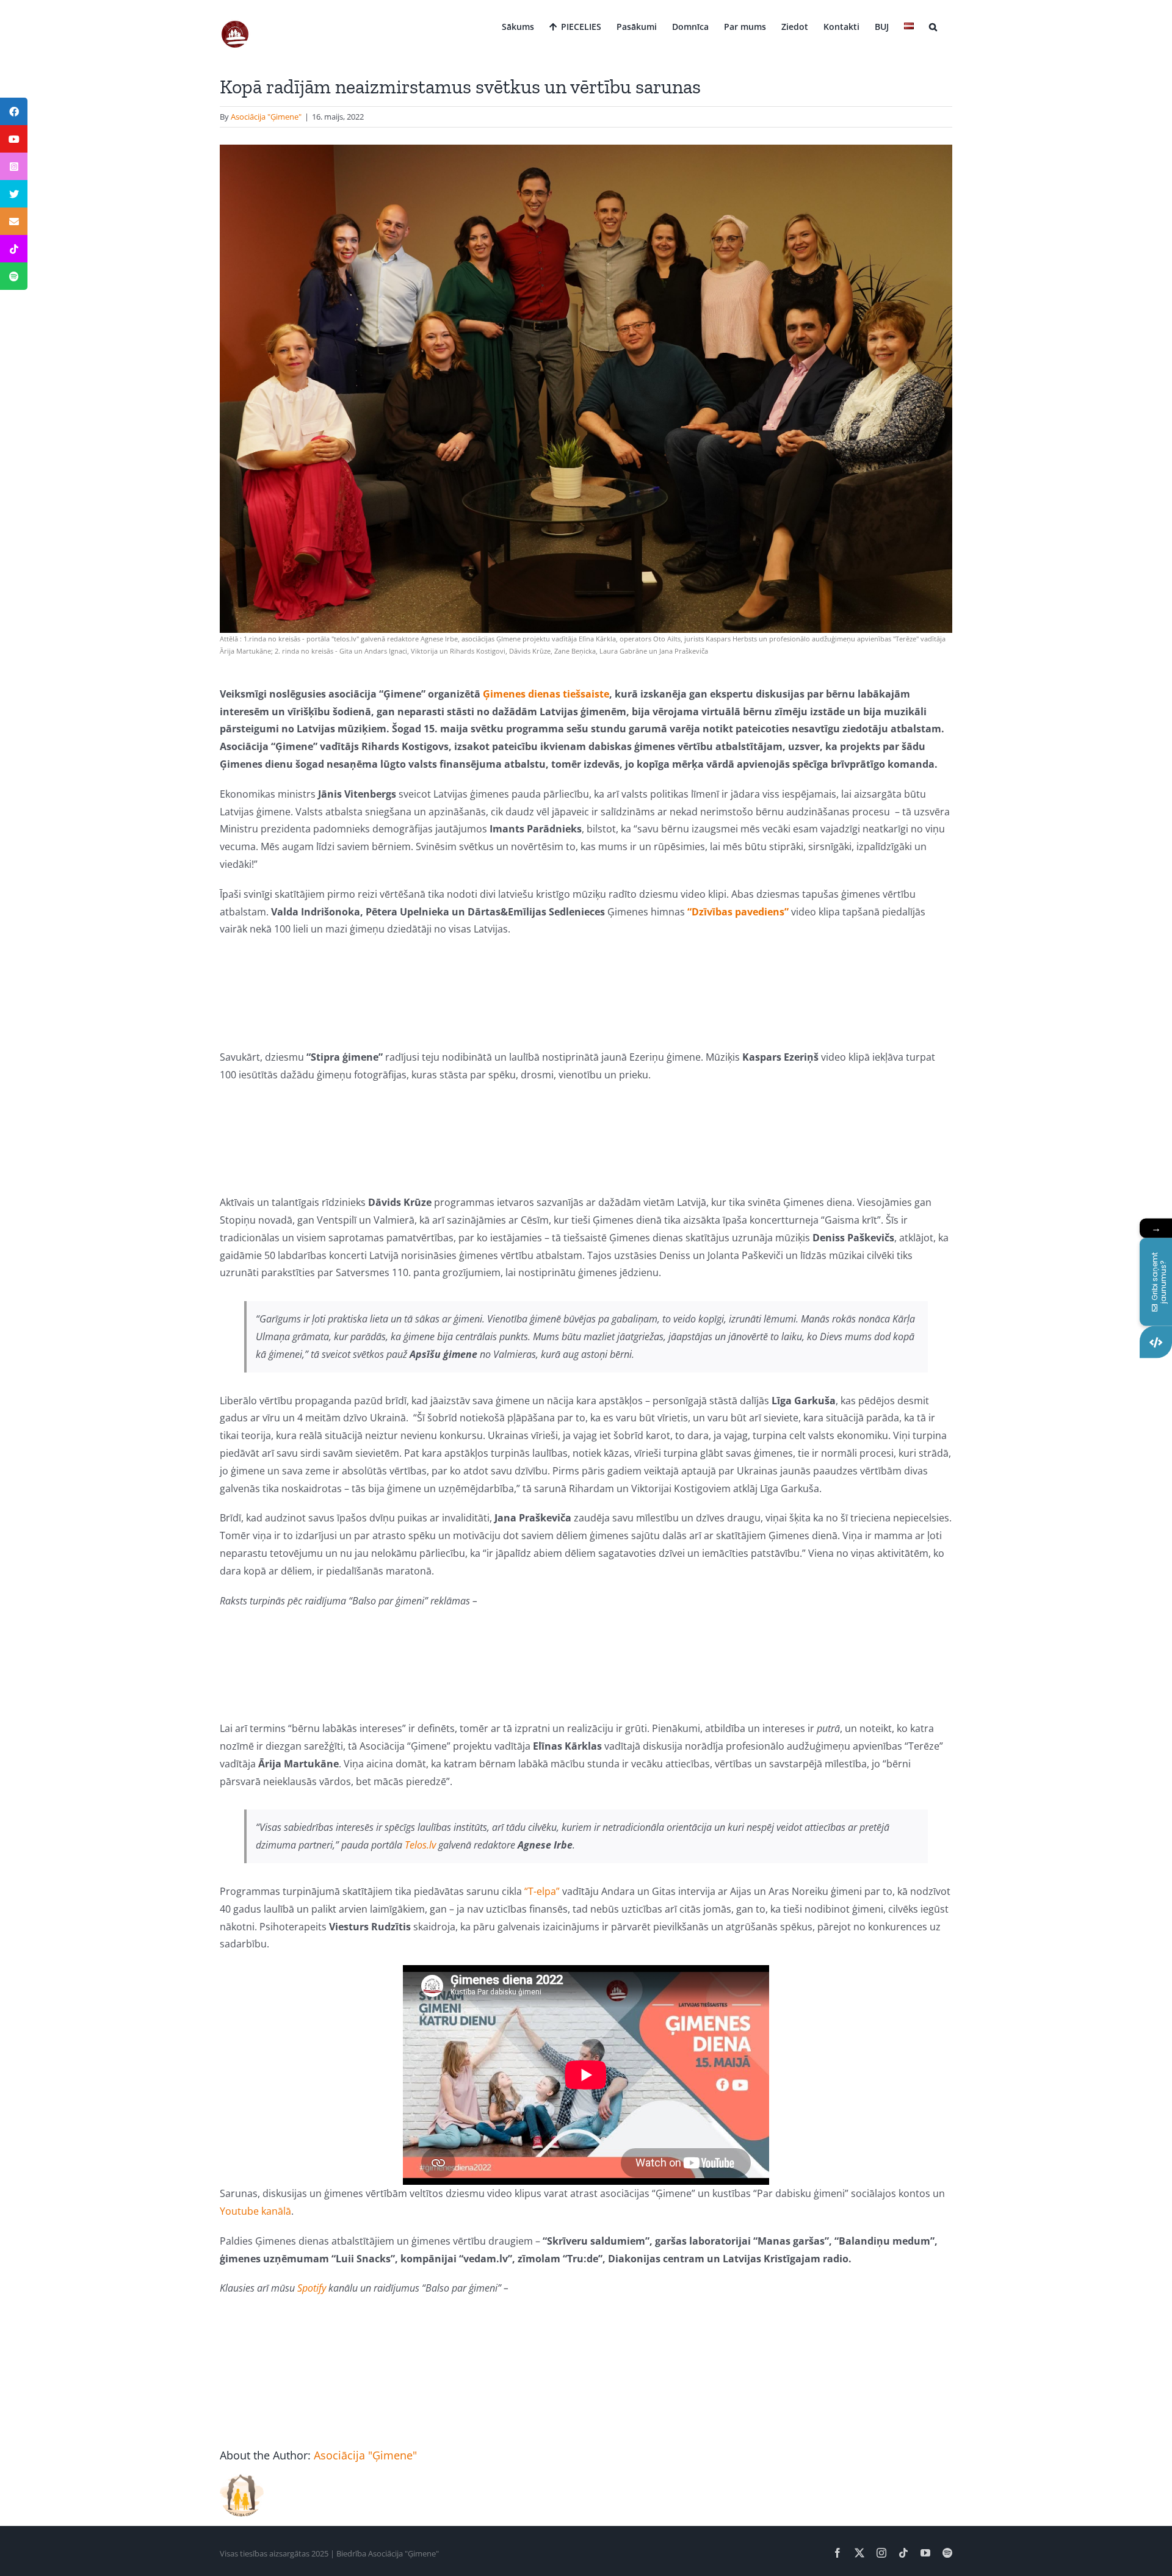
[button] (933, 26)
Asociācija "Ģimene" (266, 117)
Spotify (312, 2288)
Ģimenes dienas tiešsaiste (546, 694)
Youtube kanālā (255, 2211)
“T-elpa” (542, 1891)
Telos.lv (420, 1845)
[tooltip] (14, 111)
